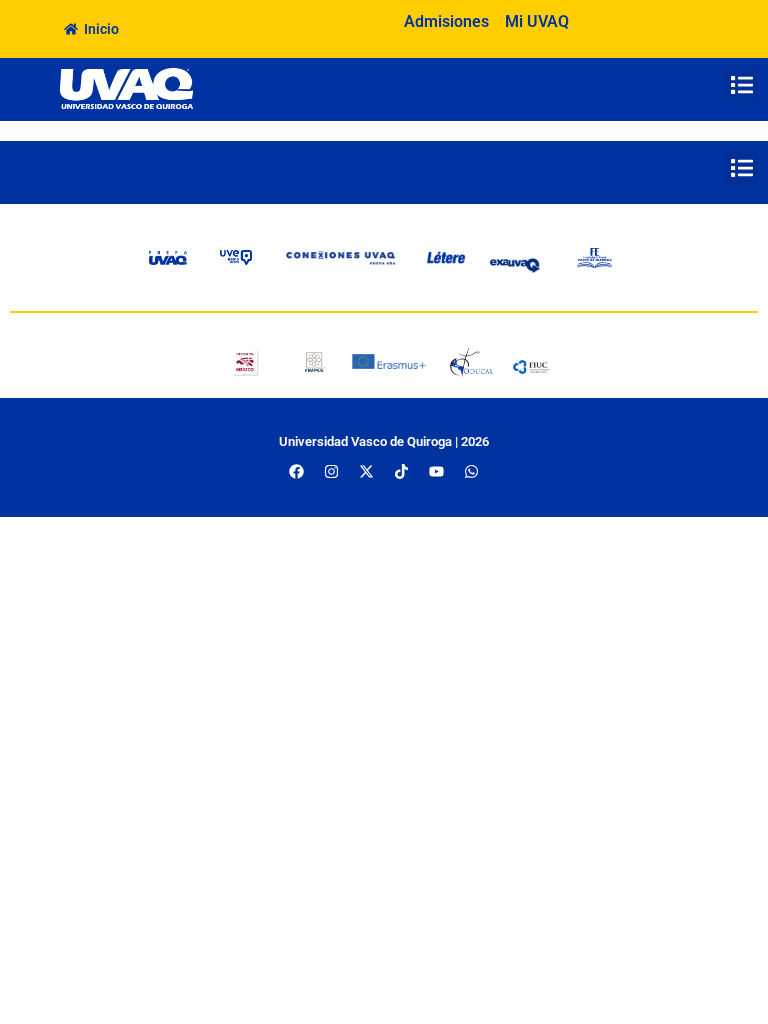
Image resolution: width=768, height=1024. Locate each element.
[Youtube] (437, 472)
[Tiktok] (402, 472)
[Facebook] (297, 472)
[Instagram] (332, 472)
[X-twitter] (367, 472)
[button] (741, 84)
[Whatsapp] (472, 472)
